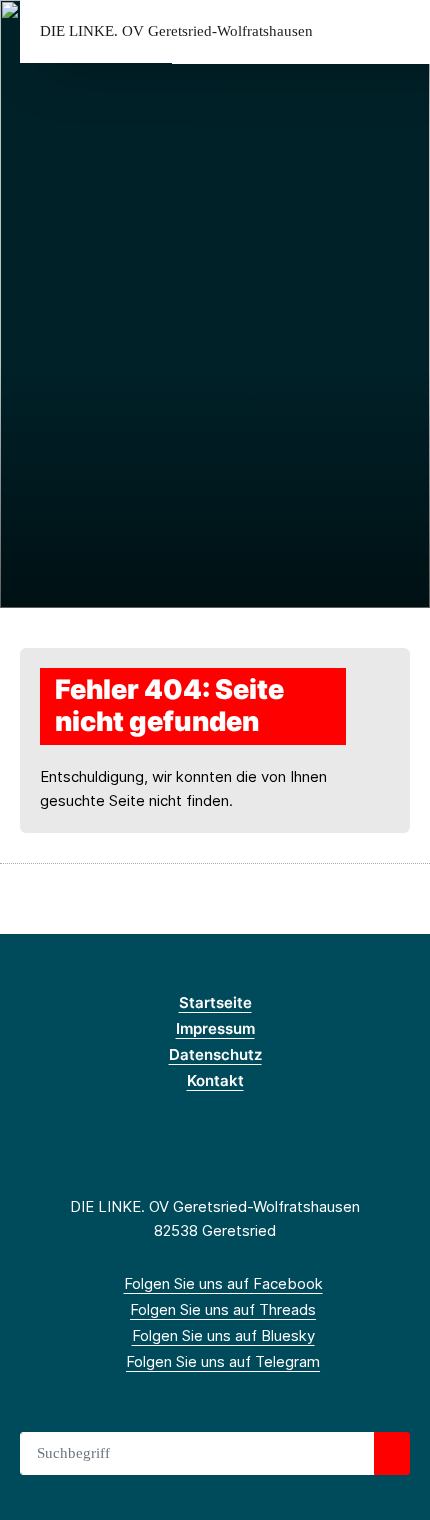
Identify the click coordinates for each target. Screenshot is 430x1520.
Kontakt (215, 1080)
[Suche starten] (392, 1454)
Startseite (215, 1002)
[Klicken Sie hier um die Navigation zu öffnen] (399, 31)
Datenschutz (215, 1054)
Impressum (215, 1028)
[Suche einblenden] (344, 31)
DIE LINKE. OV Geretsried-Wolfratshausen (176, 31)
